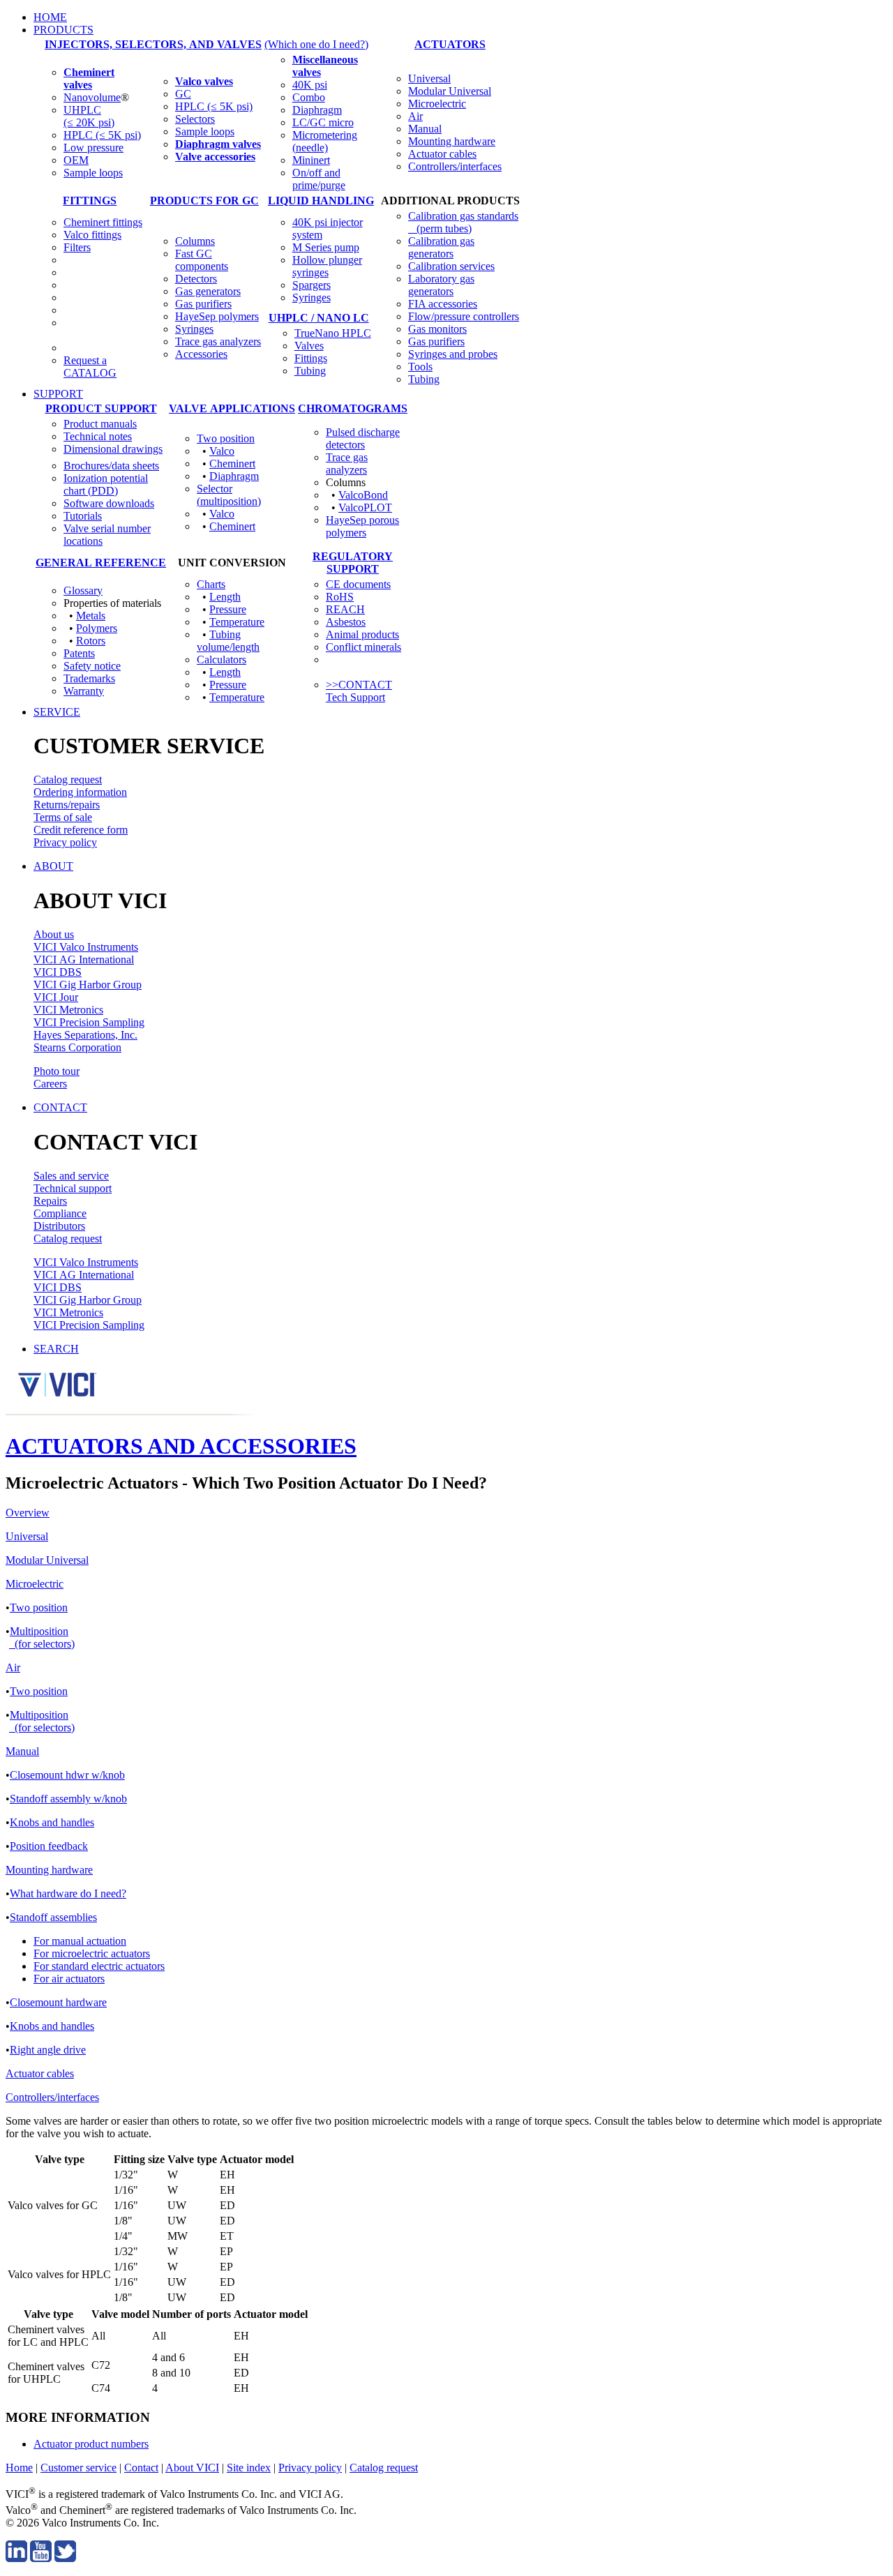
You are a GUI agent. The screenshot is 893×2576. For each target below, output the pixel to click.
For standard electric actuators (99, 1966)
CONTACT (60, 1107)
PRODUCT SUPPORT (101, 408)
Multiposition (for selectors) (42, 1637)
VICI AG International (84, 959)
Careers (50, 1084)
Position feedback (49, 1846)
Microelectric (437, 104)
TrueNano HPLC (333, 333)
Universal (429, 78)
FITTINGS (90, 201)
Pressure (228, 609)
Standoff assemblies (53, 1917)
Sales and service (71, 1176)
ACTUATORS (450, 44)
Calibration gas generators (441, 247)
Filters (77, 247)
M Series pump (326, 247)
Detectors (196, 279)
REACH (345, 609)
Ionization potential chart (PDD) (106, 484)
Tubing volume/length (228, 641)
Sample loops (93, 173)
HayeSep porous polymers (362, 526)
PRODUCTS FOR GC (204, 201)
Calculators (222, 660)
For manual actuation (80, 1941)
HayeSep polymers (217, 316)
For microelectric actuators (92, 1953)
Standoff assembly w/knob (68, 1799)
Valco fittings (92, 235)
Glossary (83, 590)
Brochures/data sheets (111, 466)
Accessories (201, 354)
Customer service (78, 2468)
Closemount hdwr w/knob (67, 1775)
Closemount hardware (58, 2002)
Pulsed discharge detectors (363, 438)
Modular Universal (450, 91)
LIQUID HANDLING (321, 201)
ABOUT (53, 866)
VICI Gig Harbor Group (88, 985)
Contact (141, 2468)
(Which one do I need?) (316, 44)
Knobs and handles (52, 1822)
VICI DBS (58, 972)
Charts (211, 584)
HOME (50, 17)
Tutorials (83, 516)
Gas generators (208, 291)
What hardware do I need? (68, 1893)
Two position (226, 438)
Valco (222, 451)
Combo (309, 97)
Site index (249, 2468)
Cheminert (232, 464)
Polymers (97, 628)
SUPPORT (58, 394)
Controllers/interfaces (455, 166)
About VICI (192, 2468)
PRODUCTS (63, 30)
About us (54, 934)
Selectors (195, 119)
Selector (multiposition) (229, 495)
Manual (425, 129)
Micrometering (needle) (325, 141)
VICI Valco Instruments (86, 947)
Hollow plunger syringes (327, 266)
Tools (420, 367)
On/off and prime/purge (319, 179)
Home (19, 2468)
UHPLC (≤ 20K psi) (89, 116)
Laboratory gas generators (441, 285)
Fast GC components (202, 260)
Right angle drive (48, 2050)
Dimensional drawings (113, 449)
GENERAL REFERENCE (101, 563)
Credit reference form (81, 830)
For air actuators (69, 1979)
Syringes (194, 329)
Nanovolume (92, 97)
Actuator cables (442, 154)
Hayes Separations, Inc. (85, 1035)
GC (183, 94)
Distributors (59, 1226)
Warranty (84, 691)
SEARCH (56, 1349)
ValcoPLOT (365, 507)
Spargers (312, 285)
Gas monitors (437, 329)
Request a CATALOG (90, 367)
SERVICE (57, 712)
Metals (91, 616)
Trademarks (89, 678)
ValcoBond (363, 495)
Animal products (362, 634)
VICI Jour (56, 997)
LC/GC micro (323, 122)
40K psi (310, 85)
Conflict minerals (363, 647)
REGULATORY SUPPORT (353, 563)
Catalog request (68, 779)
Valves (309, 346)
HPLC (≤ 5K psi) (102, 135)
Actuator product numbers (91, 2444)
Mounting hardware (452, 141)
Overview (28, 1513)
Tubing (310, 371)
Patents (79, 653)
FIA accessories (443, 304)
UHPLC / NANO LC (319, 318)
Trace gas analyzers (218, 341)
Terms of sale (63, 817)
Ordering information (80, 792)
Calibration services (451, 266)
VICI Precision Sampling (89, 1022)
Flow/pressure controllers (464, 316)
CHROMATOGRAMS (353, 408)
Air (415, 116)
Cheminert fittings (103, 222)
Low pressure (93, 148)
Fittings (311, 358)
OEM (76, 160)
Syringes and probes (453, 354)
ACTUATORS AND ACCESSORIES (181, 1446)
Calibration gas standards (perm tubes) (463, 222)
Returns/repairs (67, 805)
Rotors (91, 641)
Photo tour (57, 1071)
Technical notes (98, 436)
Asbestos (346, 622)
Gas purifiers (203, 304)
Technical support (73, 1188)
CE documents (358, 584)
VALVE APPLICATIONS (232, 408)
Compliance (60, 1213)
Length (225, 597)
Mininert (311, 160)
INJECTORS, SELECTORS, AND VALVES (153, 44)
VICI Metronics (68, 1010)
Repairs (50, 1201)
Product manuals (100, 424)
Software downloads (109, 503)
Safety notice (92, 666)
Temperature (237, 622)
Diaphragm (317, 110)
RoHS (340, 597)
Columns (195, 241)
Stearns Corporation (77, 1047)
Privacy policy (65, 842)
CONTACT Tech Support (359, 691)
